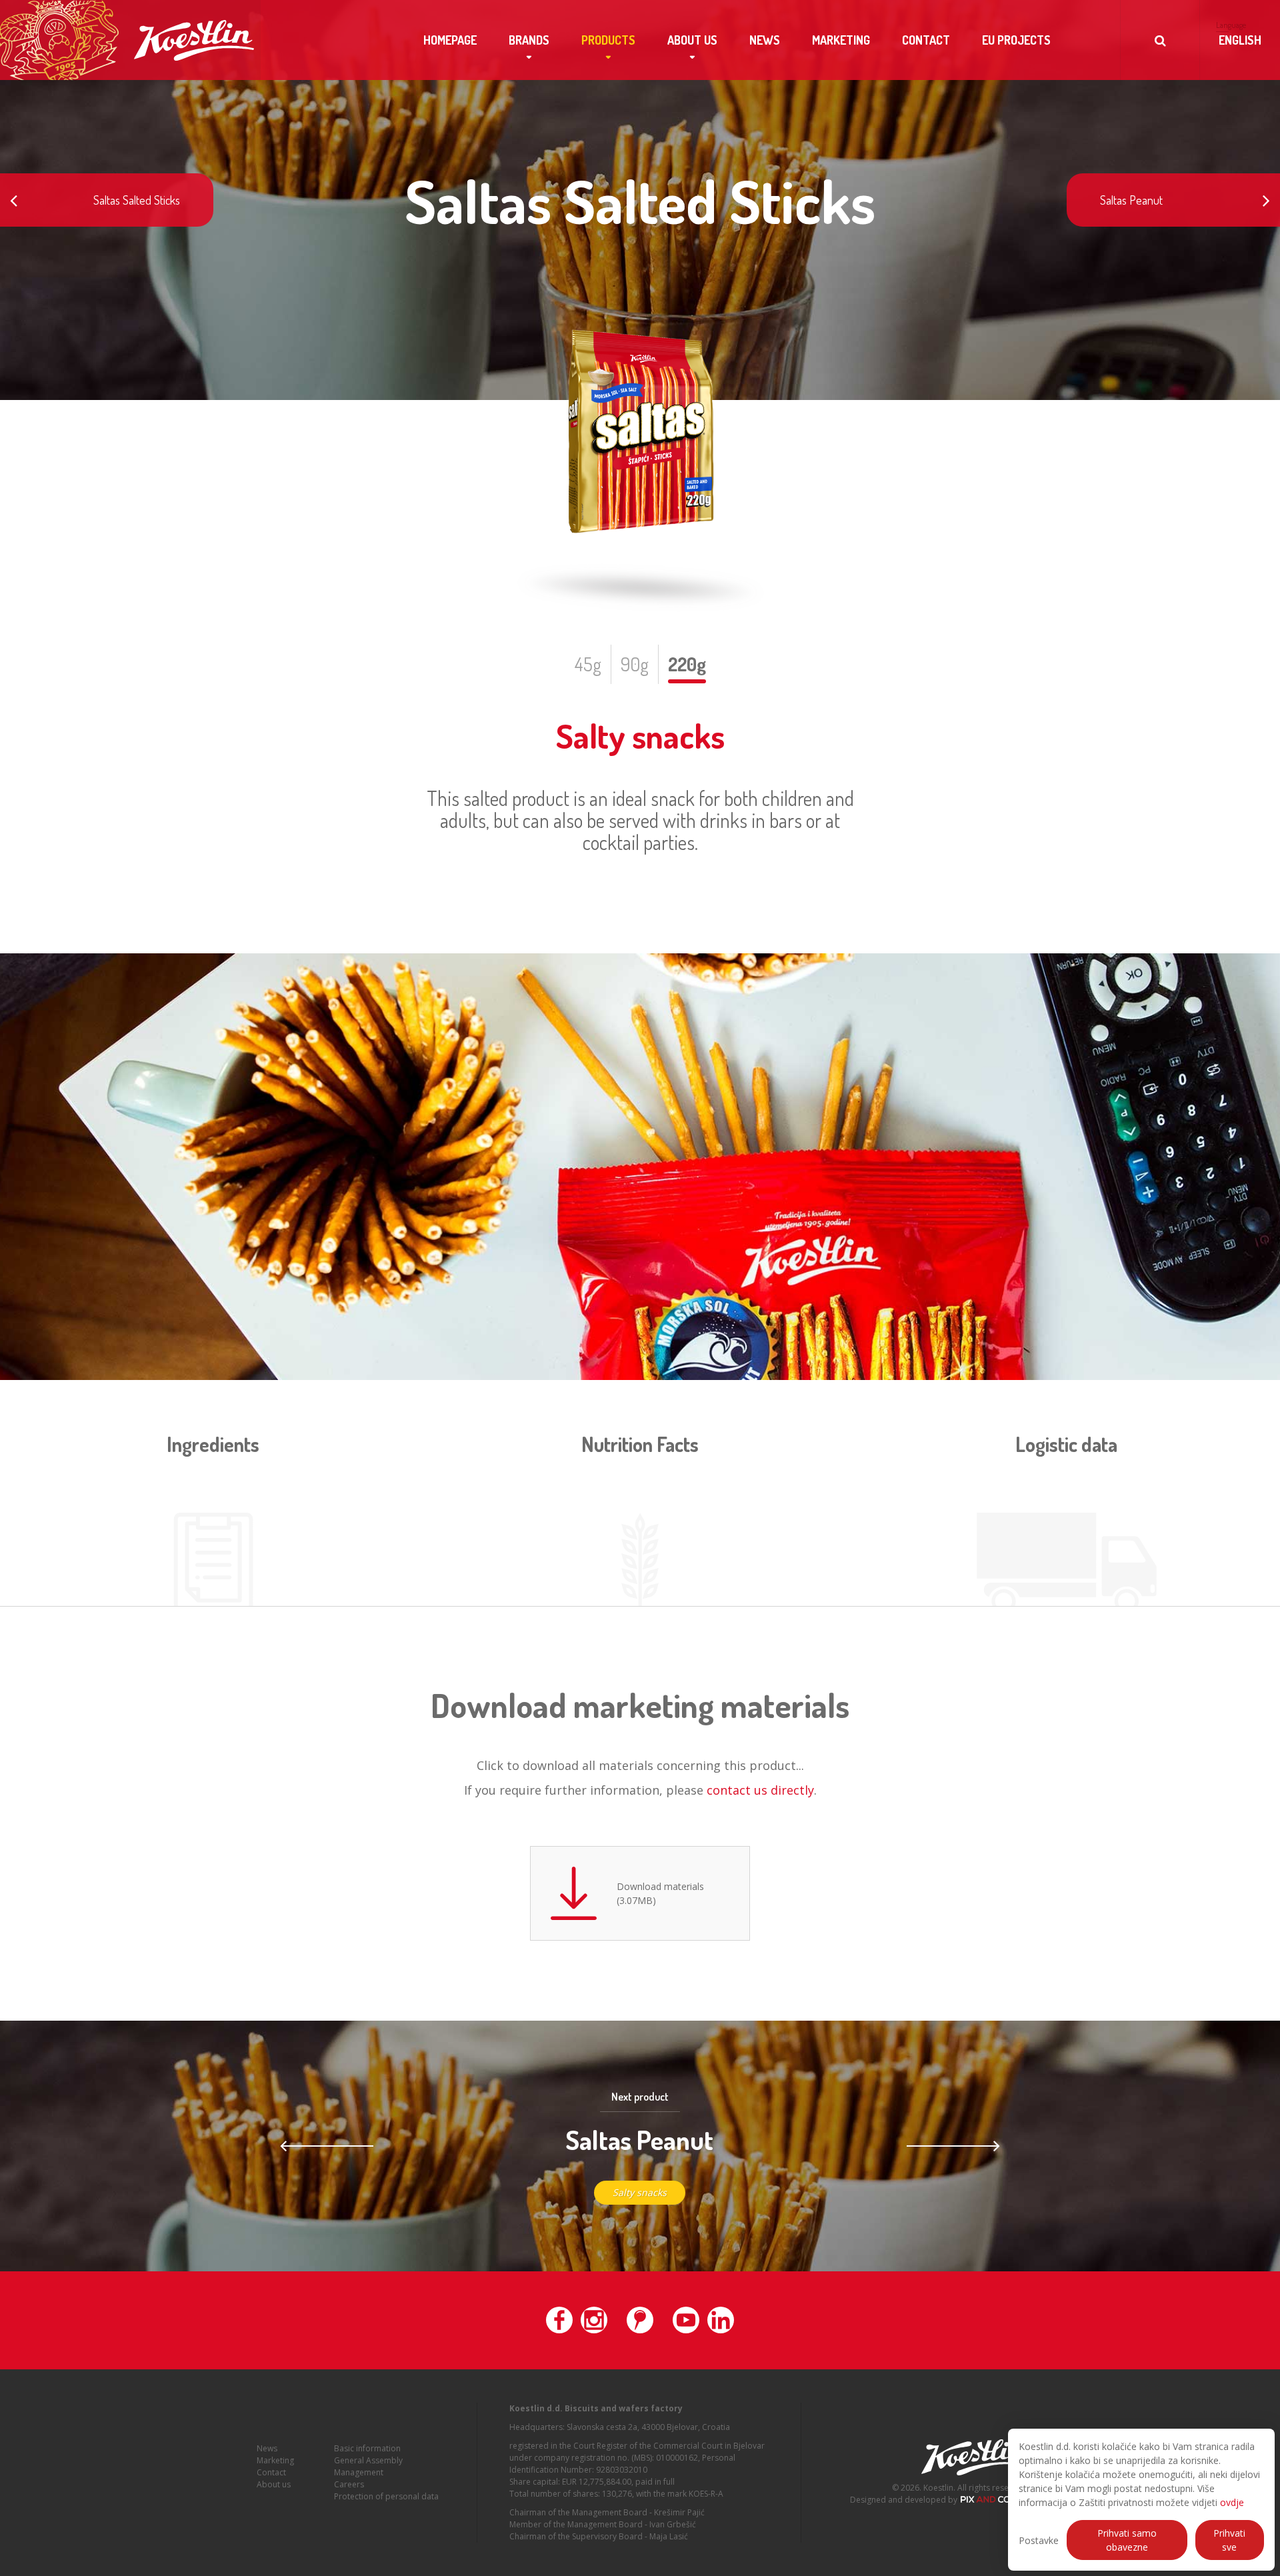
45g (588, 664)
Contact (926, 40)
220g (687, 664)
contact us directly (760, 1790)
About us (692, 40)
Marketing (841, 40)
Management (359, 2472)
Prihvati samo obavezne (1127, 2540)
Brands (529, 40)
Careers (349, 2484)
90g (635, 664)
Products (608, 40)
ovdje (1232, 2502)
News (765, 40)
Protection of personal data (386, 2496)
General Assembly (368, 2460)
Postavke (1039, 2540)
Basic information (367, 2448)
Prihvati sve (1229, 2540)
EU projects (1016, 40)
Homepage (450, 40)
